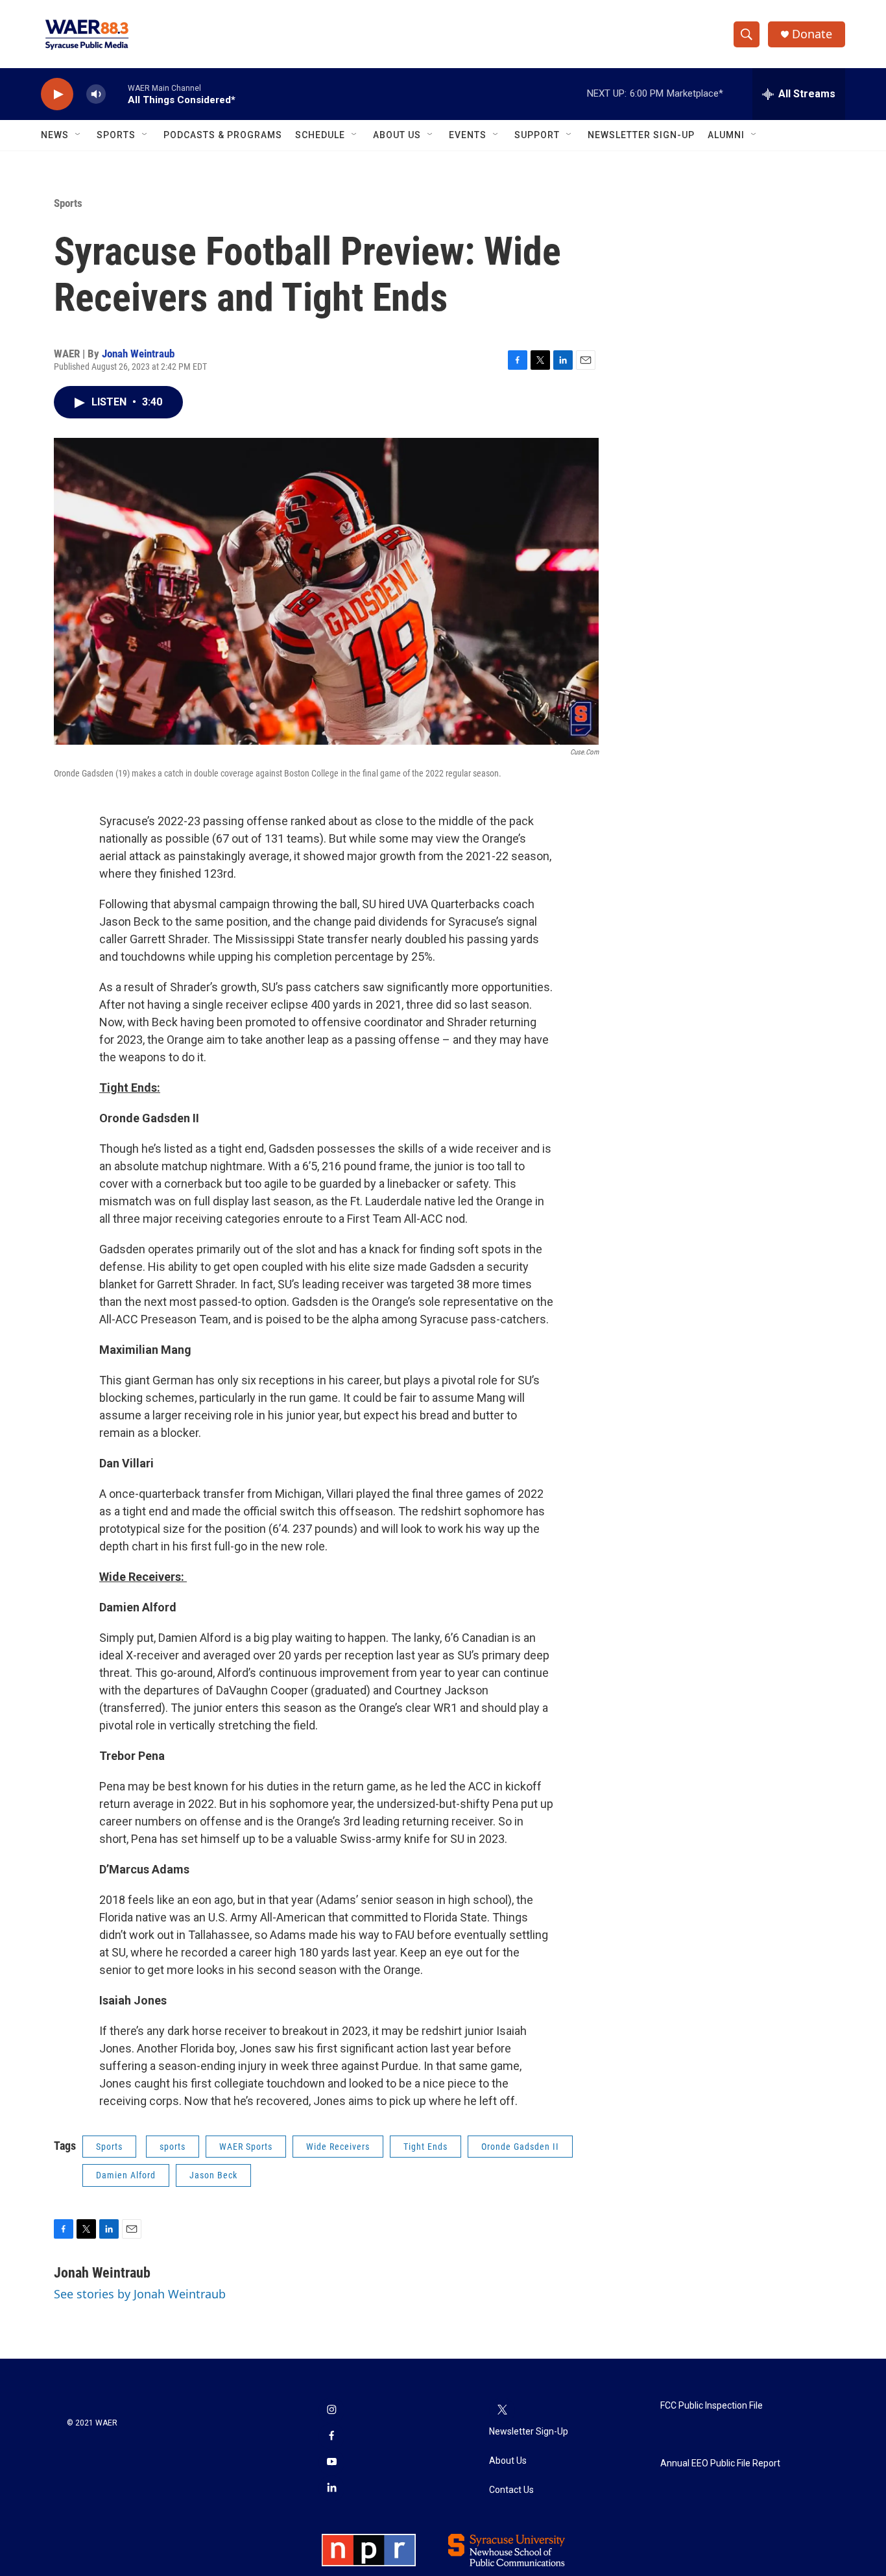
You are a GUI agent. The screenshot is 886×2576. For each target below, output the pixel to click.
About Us (397, 135)
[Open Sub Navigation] (78, 135)
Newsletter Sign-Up (641, 135)
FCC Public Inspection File (712, 2406)
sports (173, 2147)
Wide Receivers (338, 2147)
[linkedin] (331, 2488)
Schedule (320, 135)
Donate (812, 34)
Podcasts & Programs (223, 135)
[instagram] (331, 2411)
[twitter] (502, 2411)
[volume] (96, 94)
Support (537, 135)
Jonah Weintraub (138, 354)
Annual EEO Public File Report (720, 2463)
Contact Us (511, 2490)
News (55, 135)
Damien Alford (126, 2175)
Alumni (726, 135)
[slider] (117, 94)
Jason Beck (213, 2175)
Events (468, 135)
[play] (57, 94)
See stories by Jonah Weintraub (140, 2294)
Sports (116, 135)
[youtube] (331, 2462)
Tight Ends (425, 2147)
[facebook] (331, 2437)
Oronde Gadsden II (520, 2147)
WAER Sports (246, 2147)
